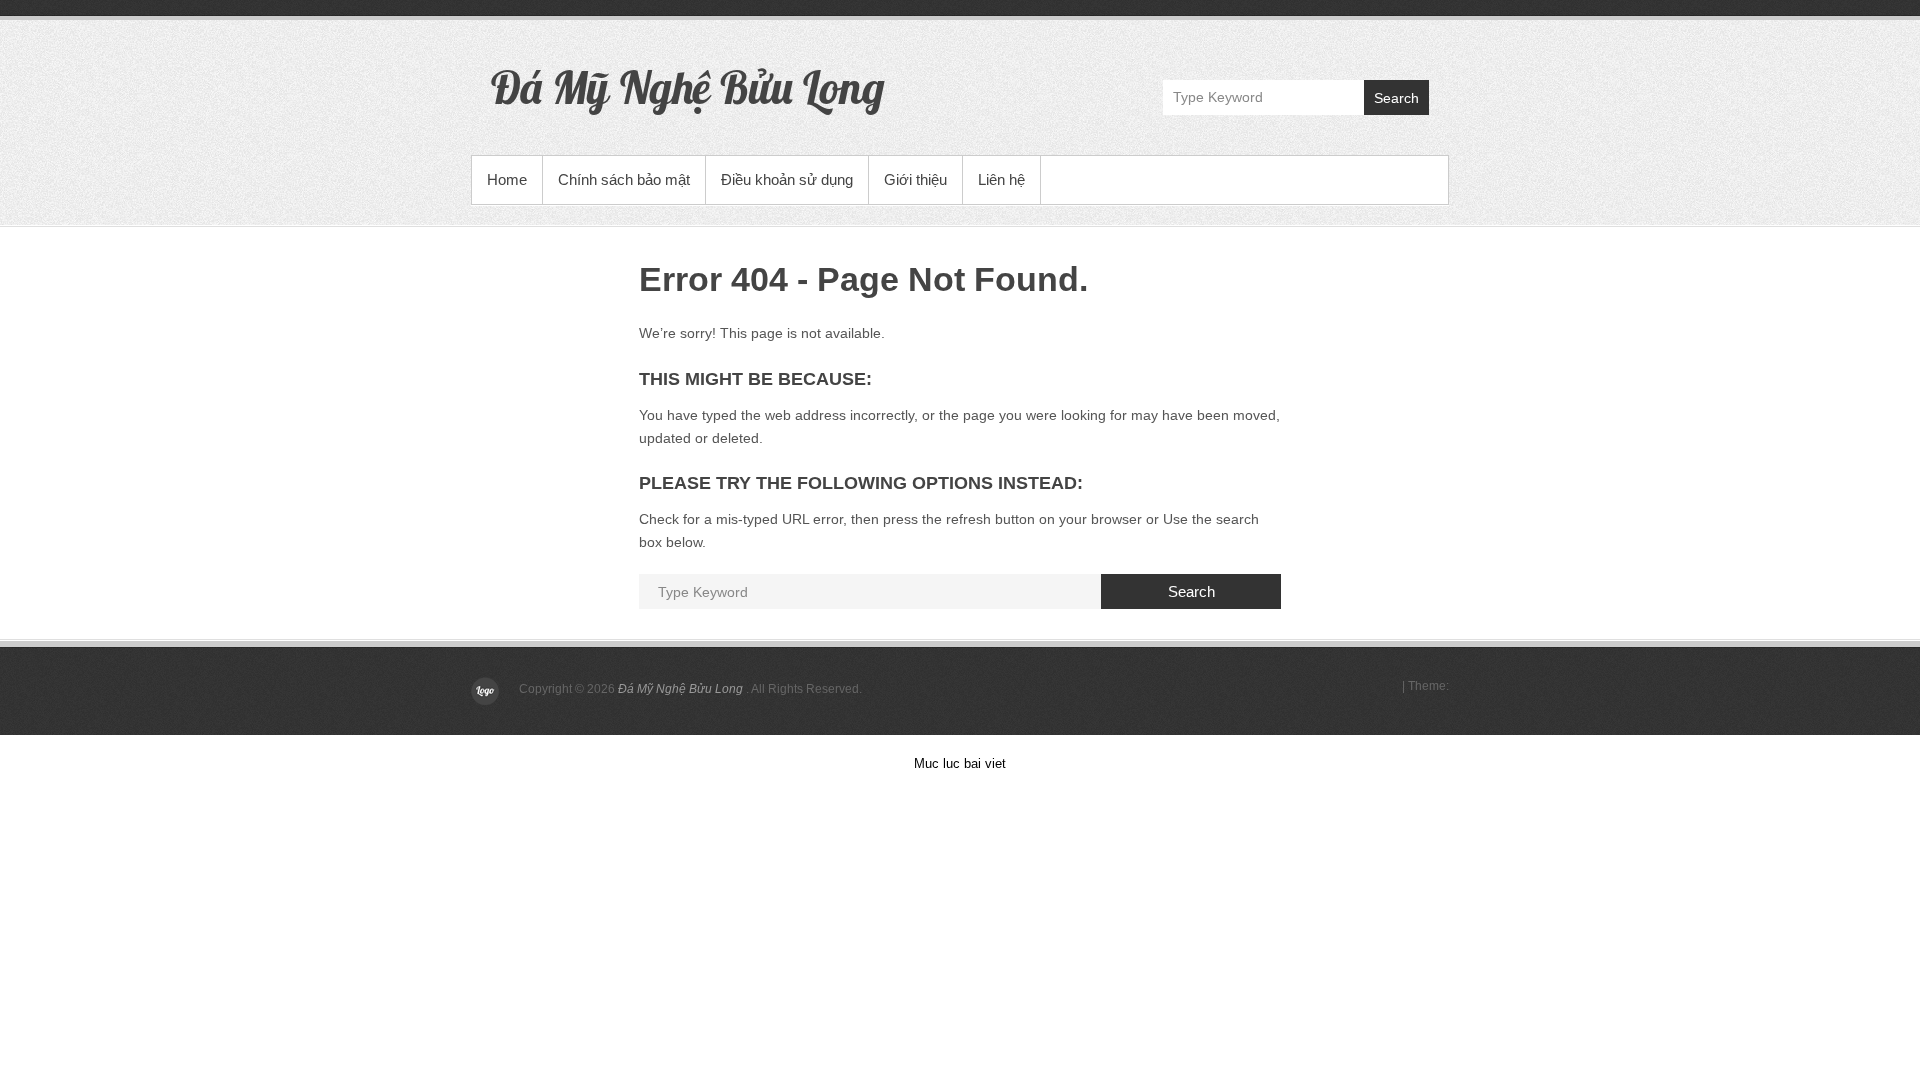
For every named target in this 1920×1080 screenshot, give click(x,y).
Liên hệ (1001, 179)
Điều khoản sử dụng (787, 179)
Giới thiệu (915, 179)
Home (507, 179)
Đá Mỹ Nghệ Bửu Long (688, 87)
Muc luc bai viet (960, 763)
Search (1396, 98)
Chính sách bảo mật (624, 179)
